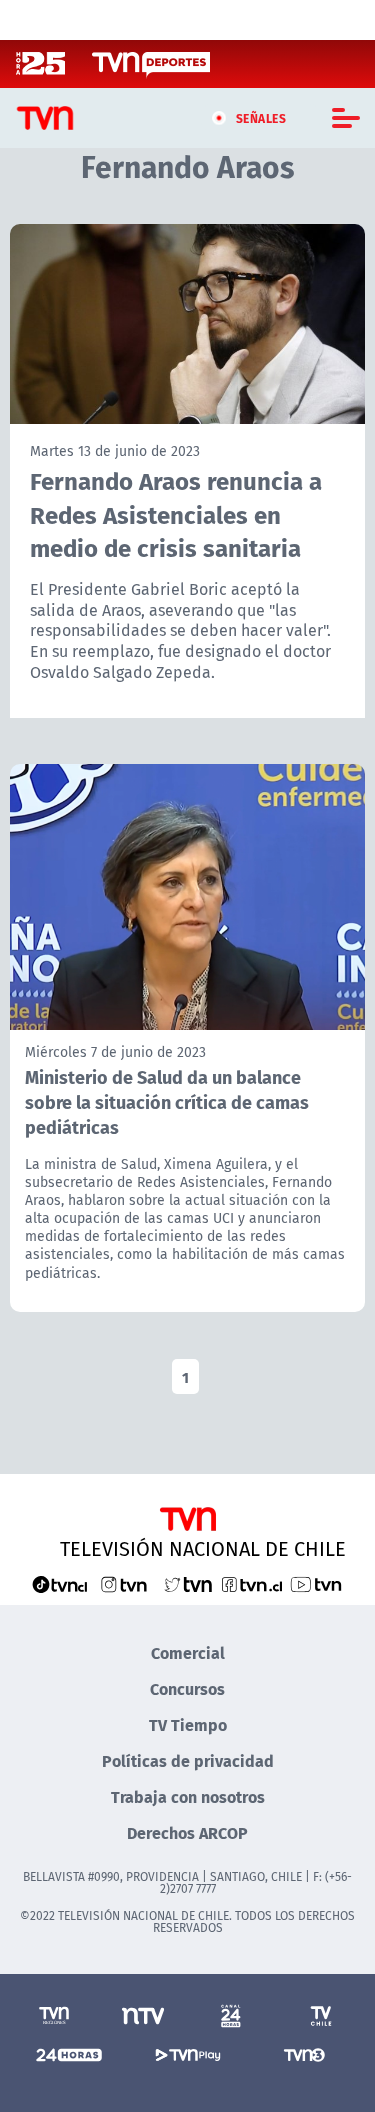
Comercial (188, 1652)
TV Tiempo (188, 1724)
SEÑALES (261, 118)
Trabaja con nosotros (188, 1796)
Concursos (187, 1688)
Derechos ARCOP (187, 1832)
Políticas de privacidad (188, 1760)
